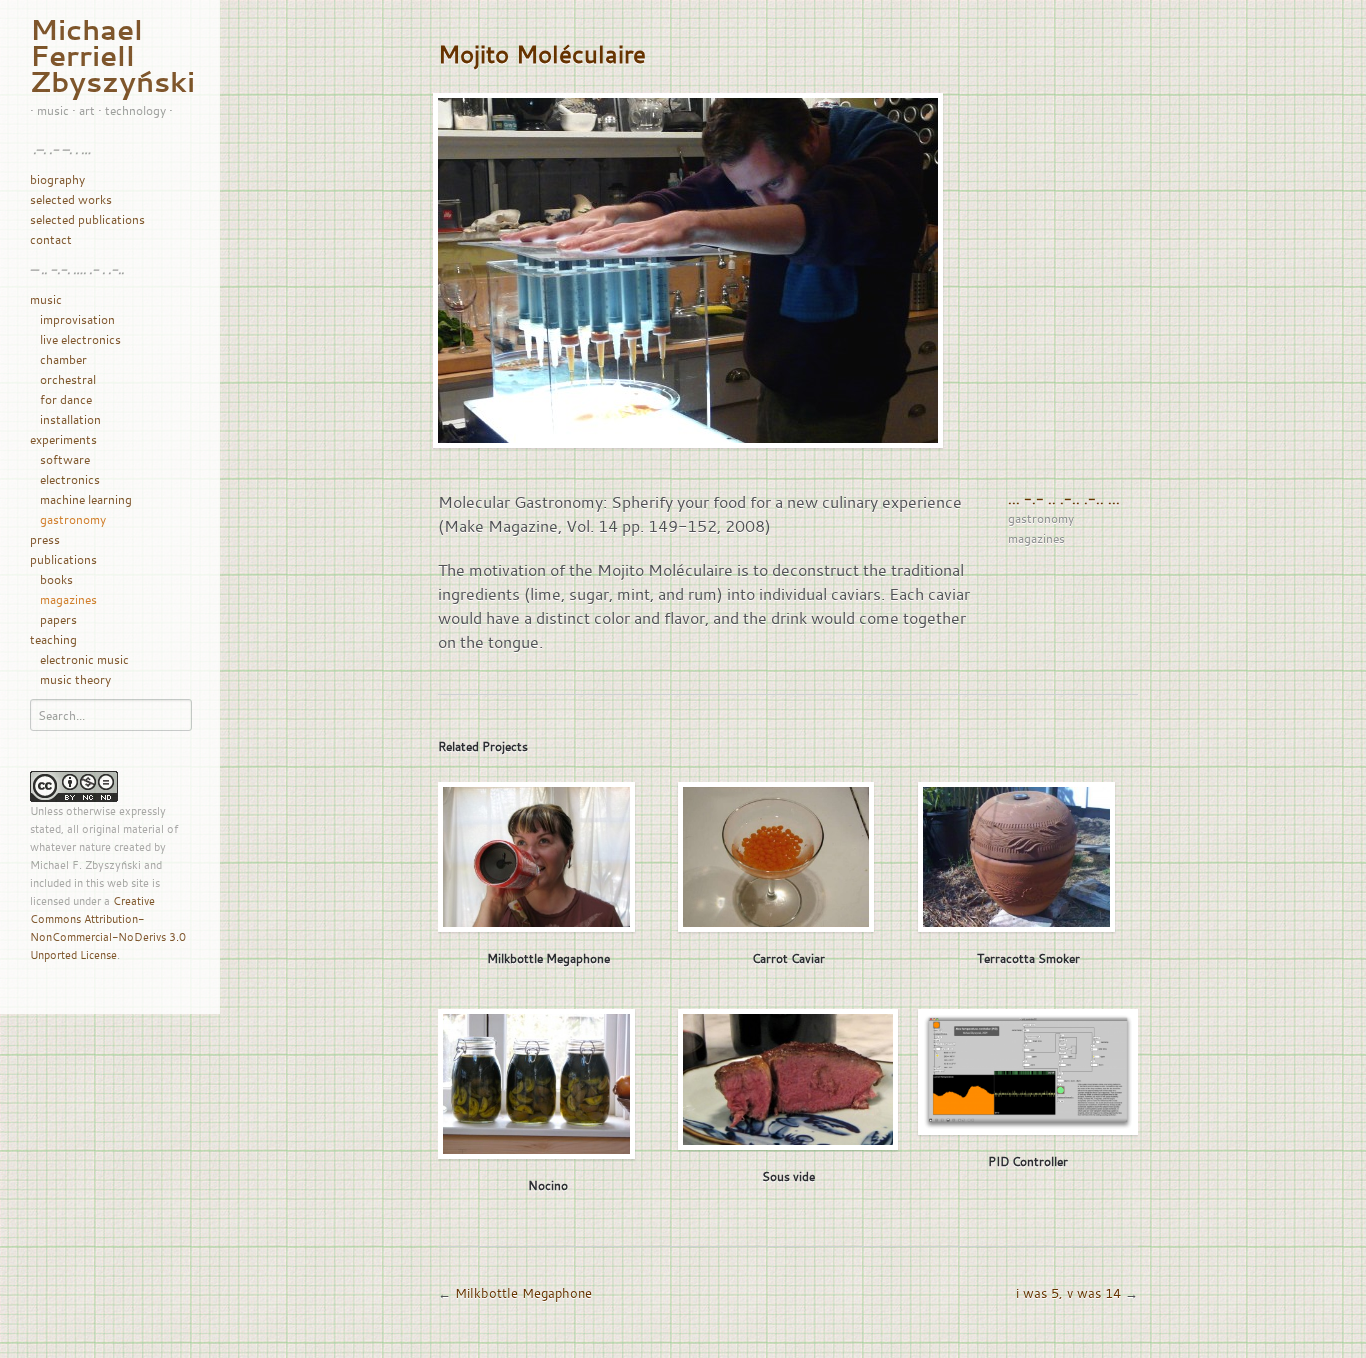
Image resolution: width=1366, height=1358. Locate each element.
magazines (68, 599)
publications (63, 559)
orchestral (68, 379)
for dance (66, 399)
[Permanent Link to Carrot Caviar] (776, 857)
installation (70, 419)
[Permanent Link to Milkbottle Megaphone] (536, 857)
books (56, 579)
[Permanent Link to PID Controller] (1028, 1072)
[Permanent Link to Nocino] (536, 1084)
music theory (75, 679)
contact (51, 239)
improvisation (77, 319)
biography (57, 179)
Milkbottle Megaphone (548, 958)
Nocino (548, 1185)
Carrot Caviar (788, 958)
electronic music (84, 659)
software (65, 459)
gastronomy (73, 519)
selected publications (87, 219)
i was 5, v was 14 (1068, 1293)
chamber (63, 359)
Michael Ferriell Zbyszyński (112, 55)
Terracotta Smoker (1028, 958)
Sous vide (788, 1176)
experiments (63, 439)
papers (58, 619)
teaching (53, 639)
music (46, 299)
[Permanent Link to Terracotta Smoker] (1016, 857)
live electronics (80, 339)
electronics (70, 479)
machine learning (86, 499)
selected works (71, 199)
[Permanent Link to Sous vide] (788, 1079)
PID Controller (1028, 1161)
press (45, 539)
